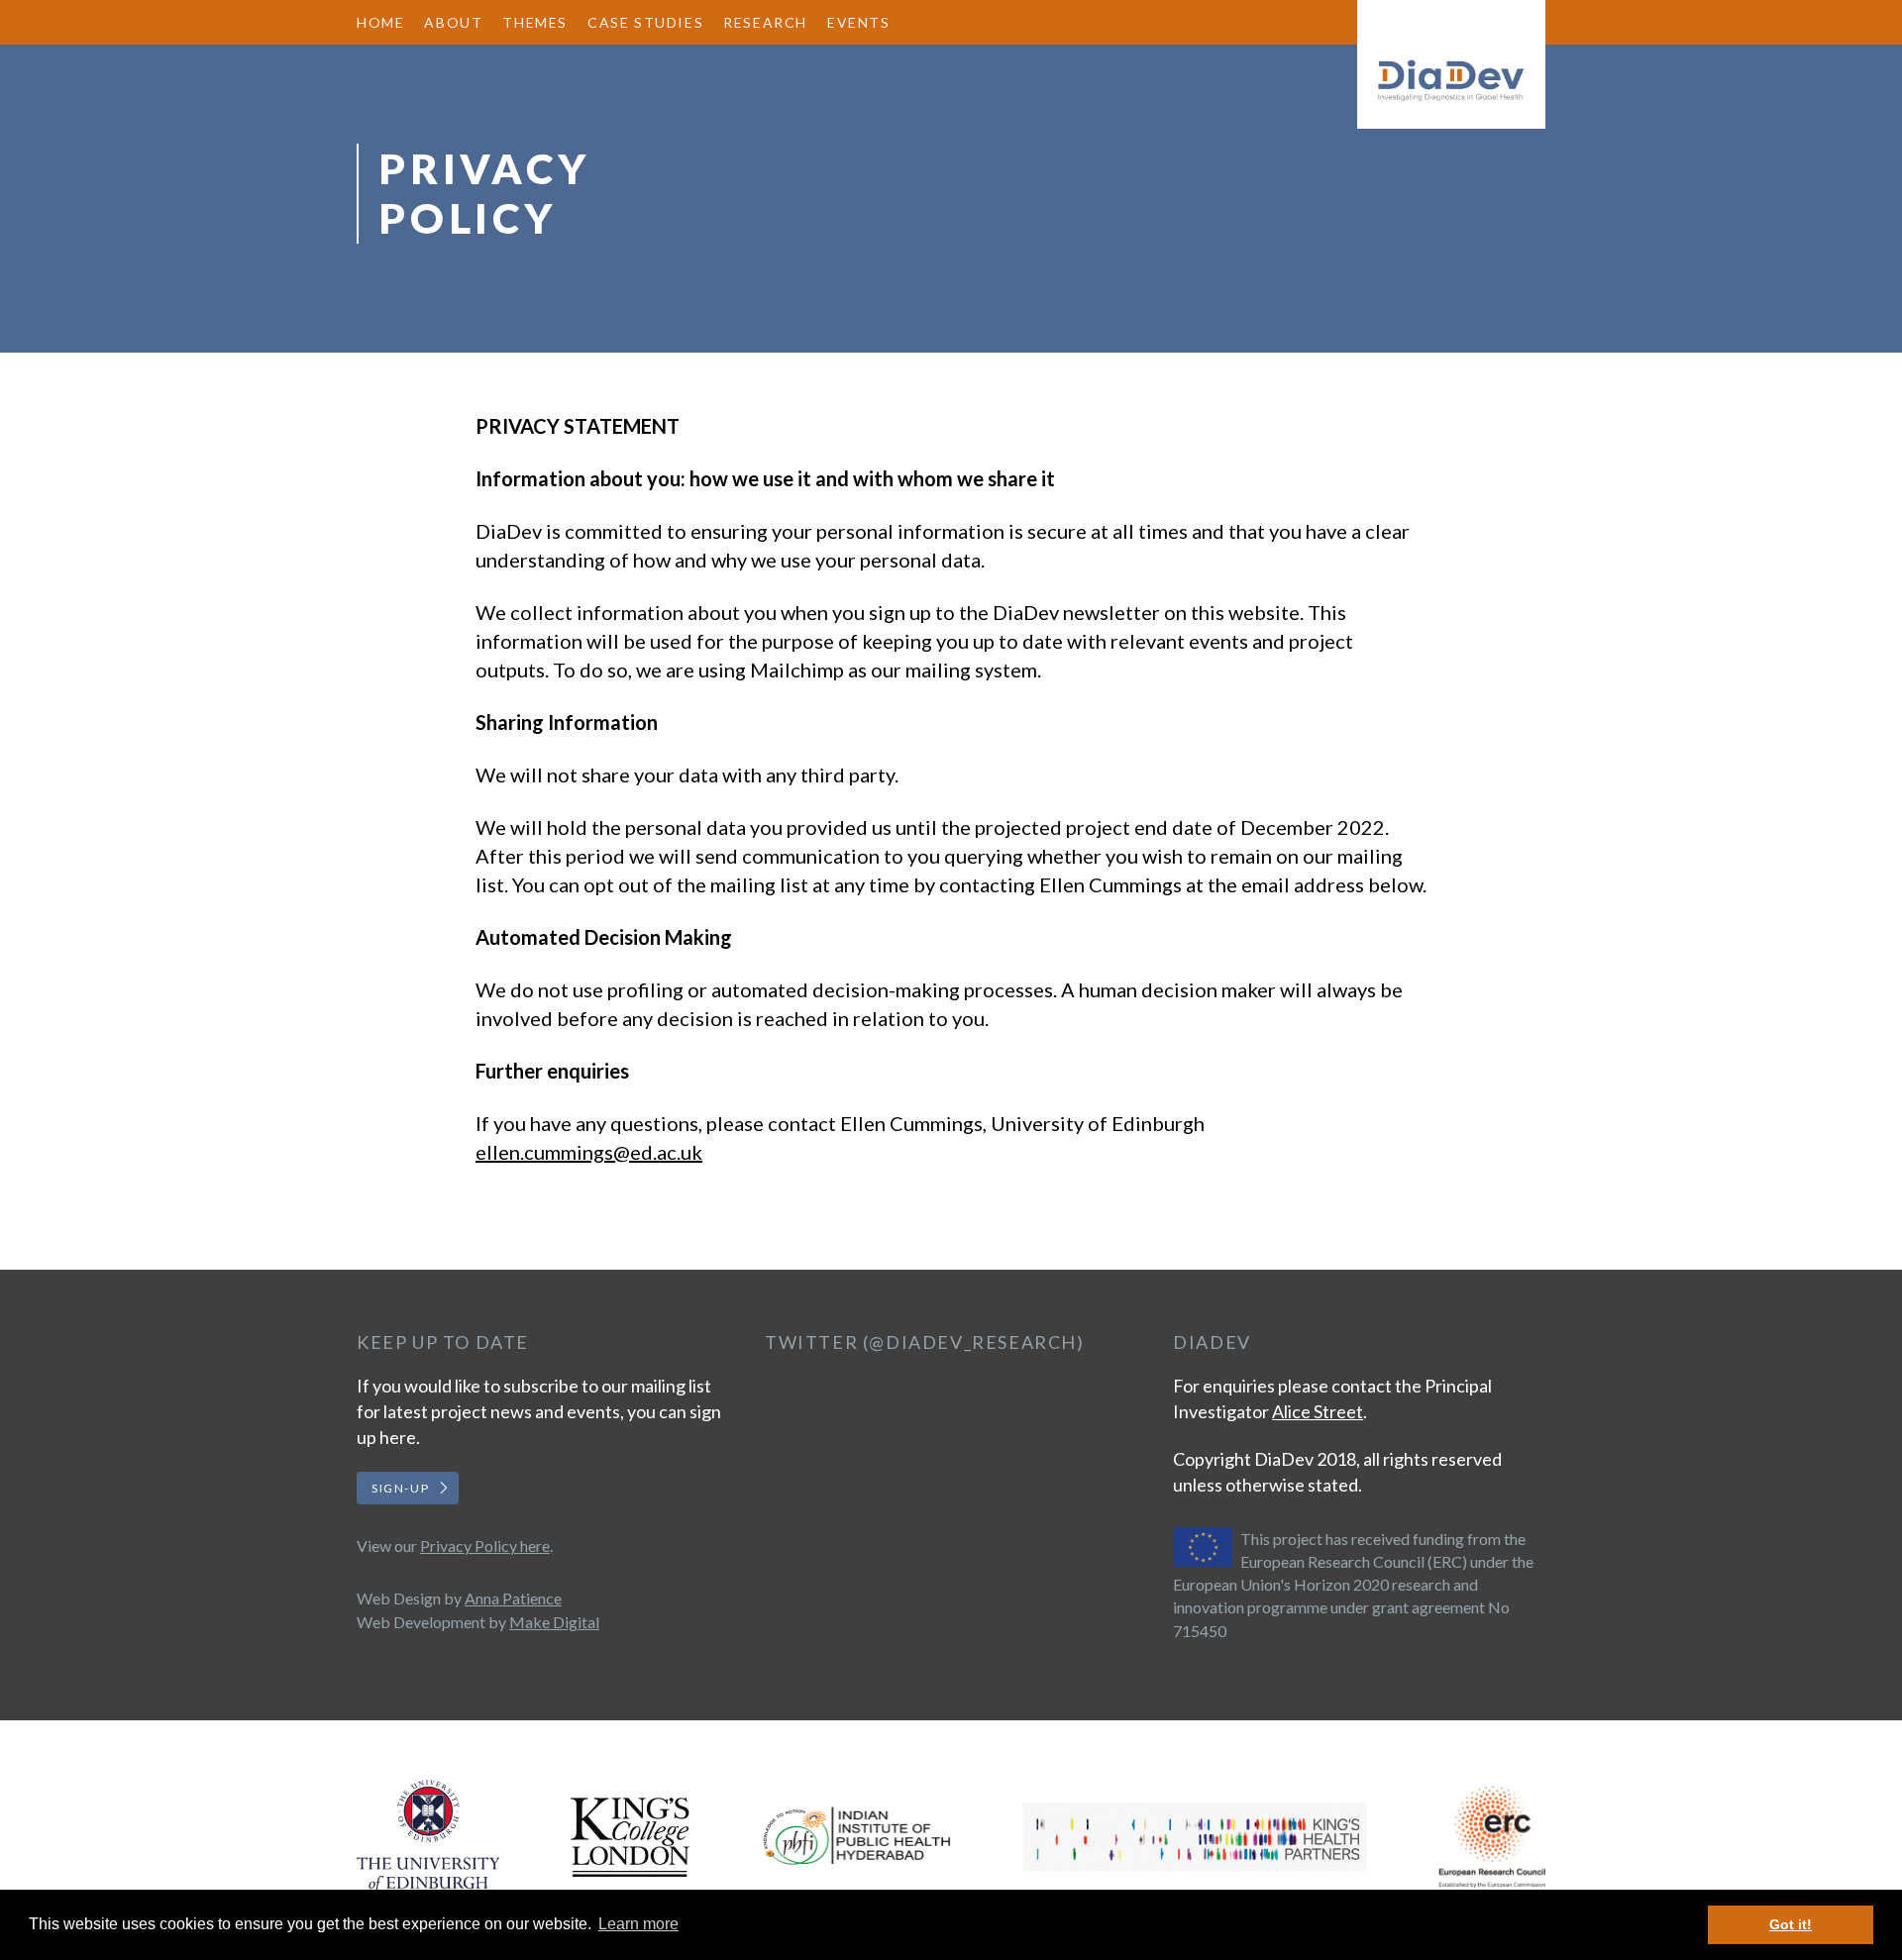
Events (859, 22)
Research (765, 22)
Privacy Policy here (485, 1546)
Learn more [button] (638, 1924)
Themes (535, 22)
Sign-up (400, 1488)
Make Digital (554, 1622)
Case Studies (645, 22)
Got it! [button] (1791, 1924)
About (453, 22)
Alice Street (1318, 1411)
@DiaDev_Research (973, 1342)
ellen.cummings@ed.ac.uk (589, 1152)
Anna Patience (513, 1598)
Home (380, 22)
